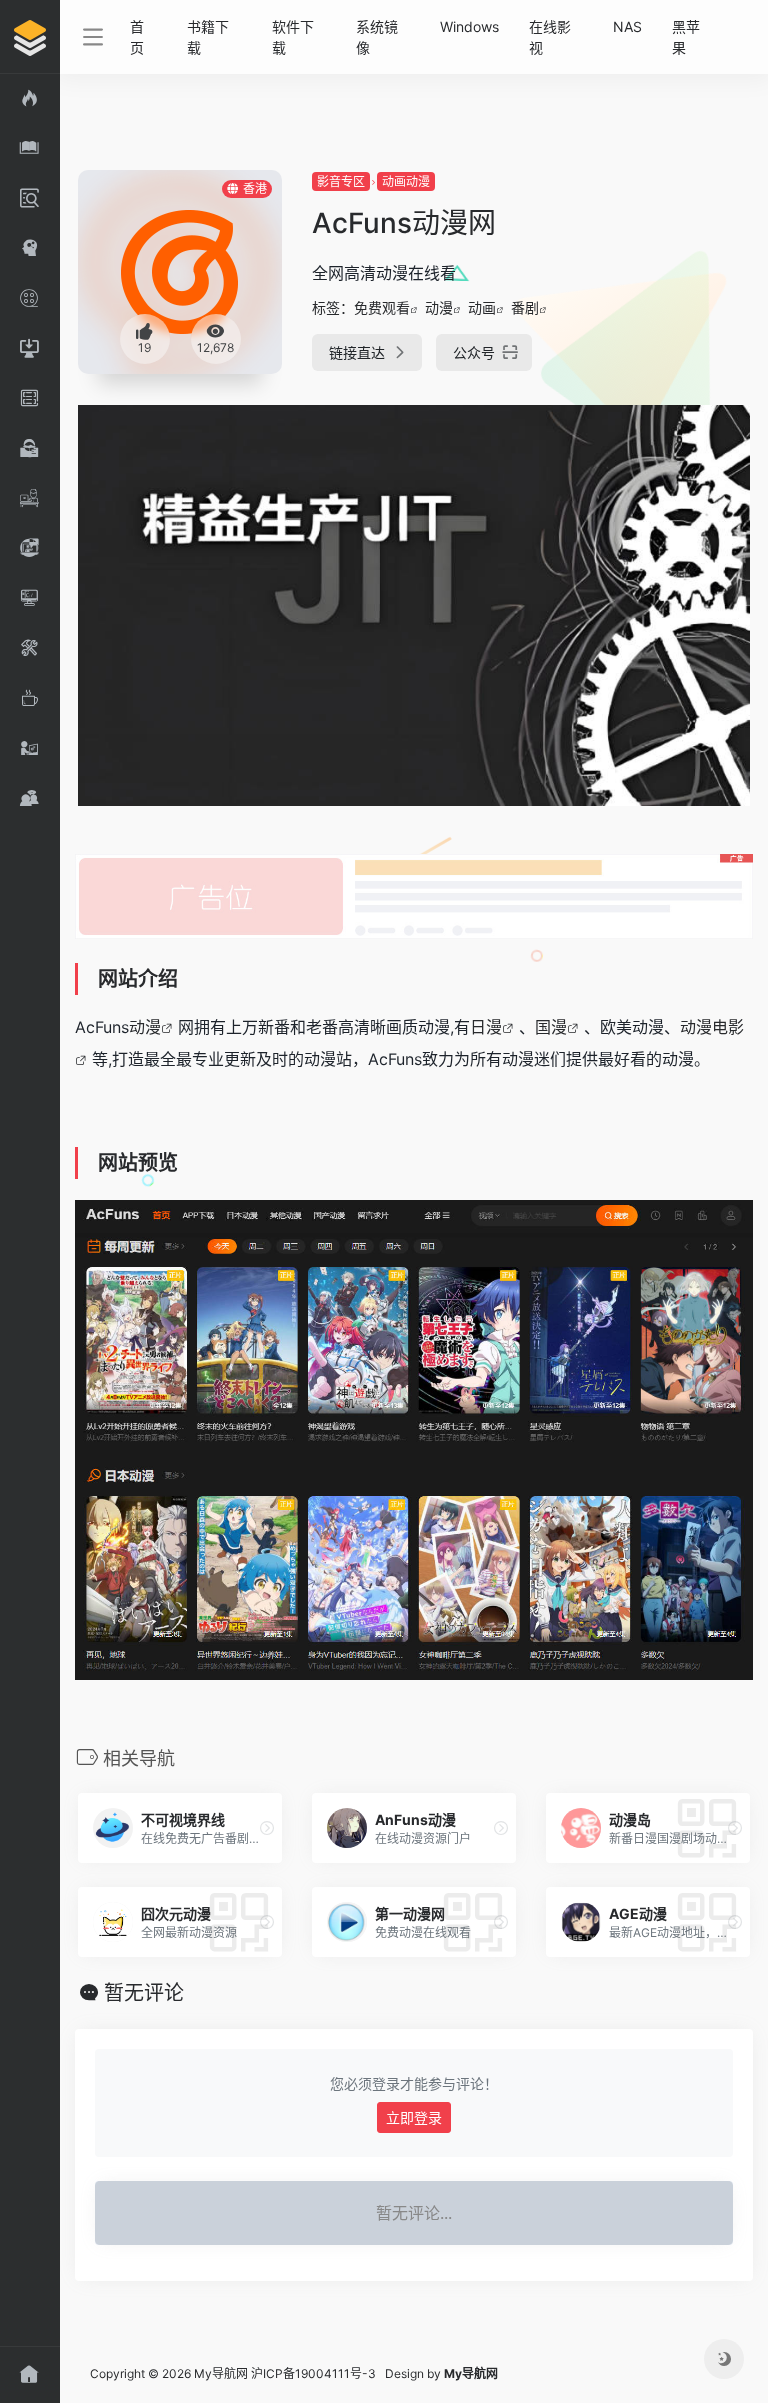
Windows (469, 26)
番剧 (525, 307)
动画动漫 (406, 181)
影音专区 (341, 181)
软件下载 (293, 37)
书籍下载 (208, 37)
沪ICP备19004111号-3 (313, 2373)
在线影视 (550, 37)
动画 (482, 307)
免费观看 (382, 307)
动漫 (439, 307)
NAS (627, 26)
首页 (137, 37)
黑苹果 (686, 37)
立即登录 (414, 2117)
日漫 (486, 1027)
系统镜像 (377, 37)
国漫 (551, 1027)
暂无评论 (144, 1993)
